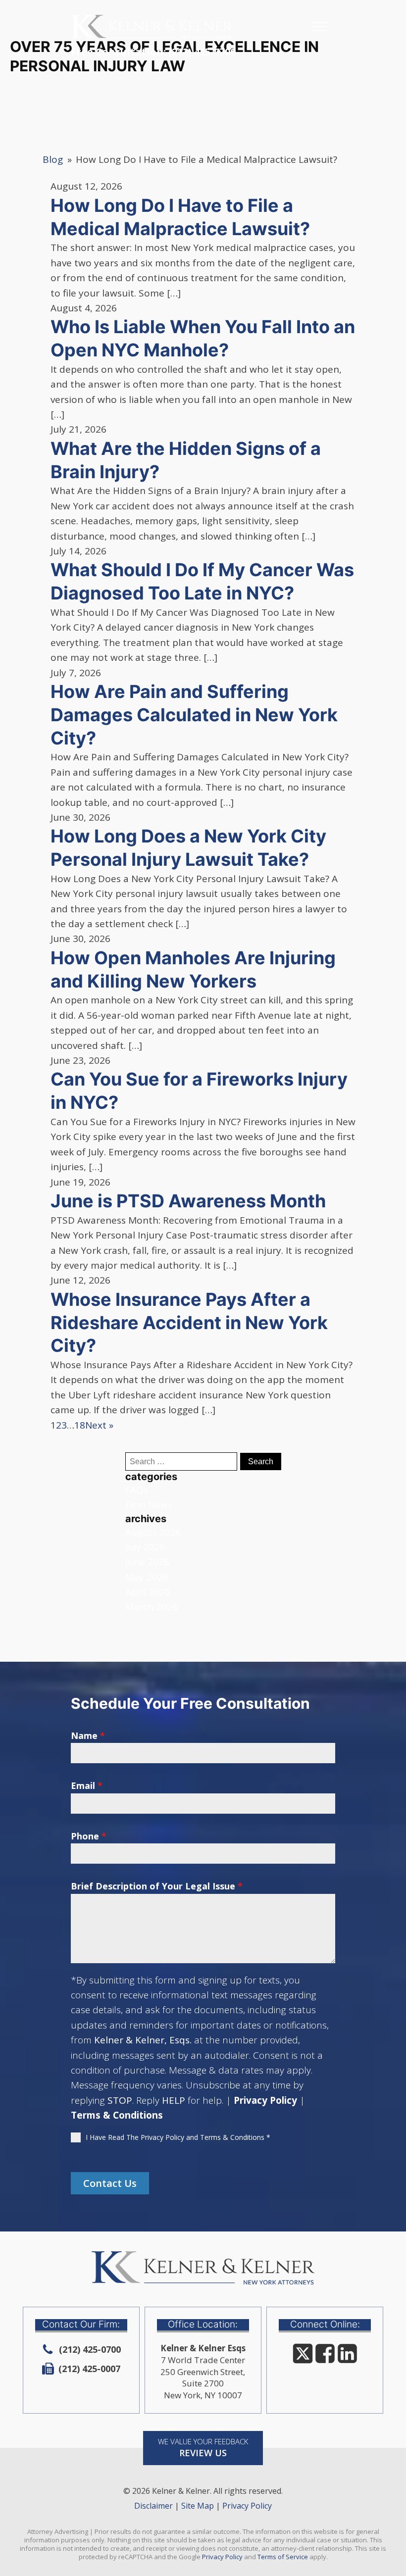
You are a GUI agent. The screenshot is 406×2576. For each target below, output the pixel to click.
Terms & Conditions (117, 2115)
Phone (89, 1836)
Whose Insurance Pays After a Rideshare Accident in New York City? (189, 1323)
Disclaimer (153, 2506)
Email (87, 1785)
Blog (53, 159)
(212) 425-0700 (202, 52)
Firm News (149, 1505)
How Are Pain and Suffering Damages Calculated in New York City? (194, 715)
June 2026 (147, 1562)
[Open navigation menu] (320, 27)
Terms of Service (283, 2557)
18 (80, 1425)
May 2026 (147, 1577)
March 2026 (152, 1607)
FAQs (137, 1490)
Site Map (198, 2506)
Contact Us (110, 2183)
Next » (99, 1425)
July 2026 (145, 1547)
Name (88, 1735)
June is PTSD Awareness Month (188, 1201)
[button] (203, 2448)
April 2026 (148, 1592)
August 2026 (153, 1532)
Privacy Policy (265, 2100)
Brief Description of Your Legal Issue (157, 1886)
